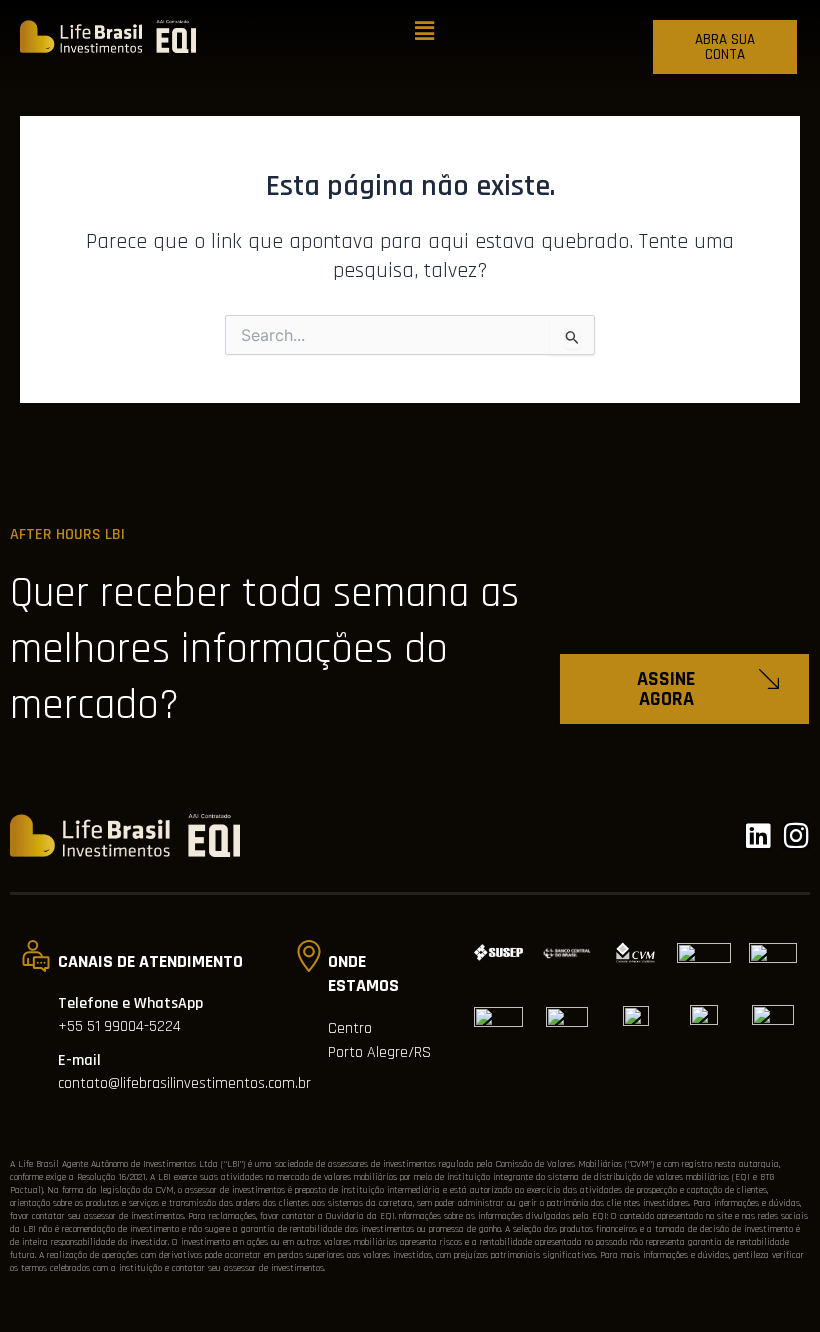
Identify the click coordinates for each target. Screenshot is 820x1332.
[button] (424, 32)
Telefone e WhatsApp (130, 1003)
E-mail (79, 1060)
